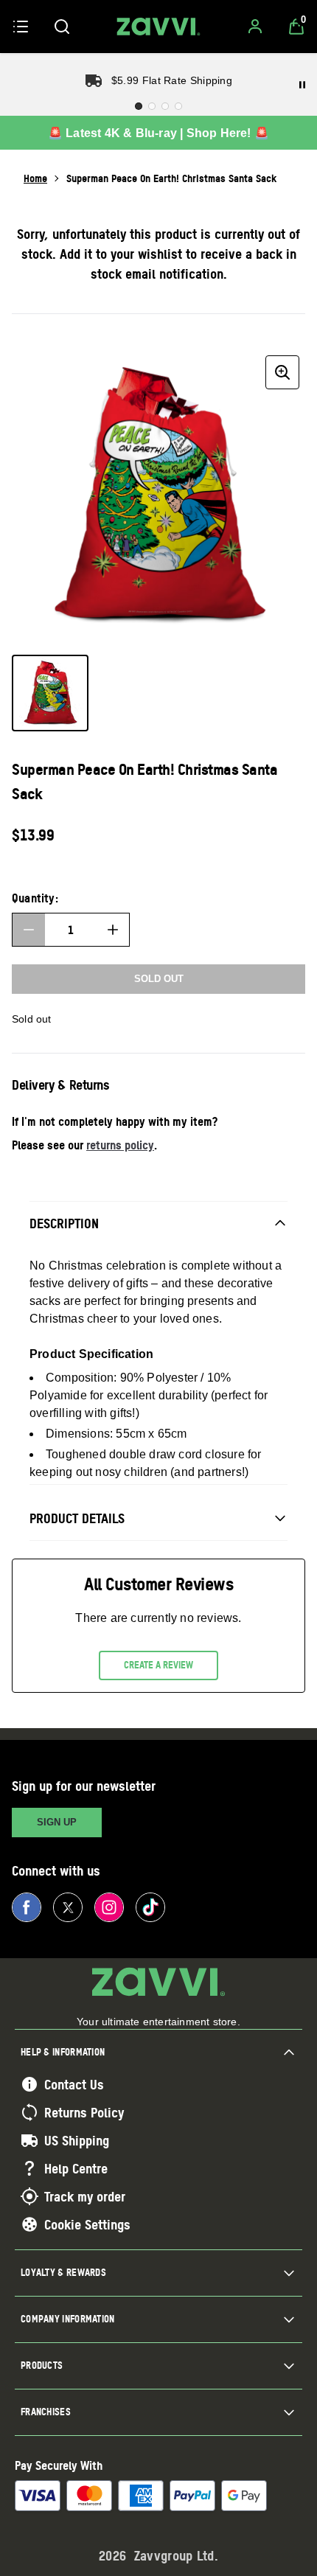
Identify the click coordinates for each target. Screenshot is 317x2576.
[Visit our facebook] (27, 1907)
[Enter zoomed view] (282, 372)
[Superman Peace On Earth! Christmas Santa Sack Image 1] (50, 693)
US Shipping (77, 2140)
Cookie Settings (87, 2224)
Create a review (158, 1665)
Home (35, 178)
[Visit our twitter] (68, 1907)
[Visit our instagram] (109, 1907)
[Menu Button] (21, 27)
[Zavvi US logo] (158, 27)
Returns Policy (84, 2112)
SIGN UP (57, 1822)
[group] (158, 496)
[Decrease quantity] (29, 930)
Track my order (85, 2196)
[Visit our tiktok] (150, 1907)
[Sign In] (255, 27)
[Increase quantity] (113, 930)
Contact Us (74, 2084)
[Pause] (302, 85)
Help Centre (76, 2168)
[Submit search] (62, 27)
